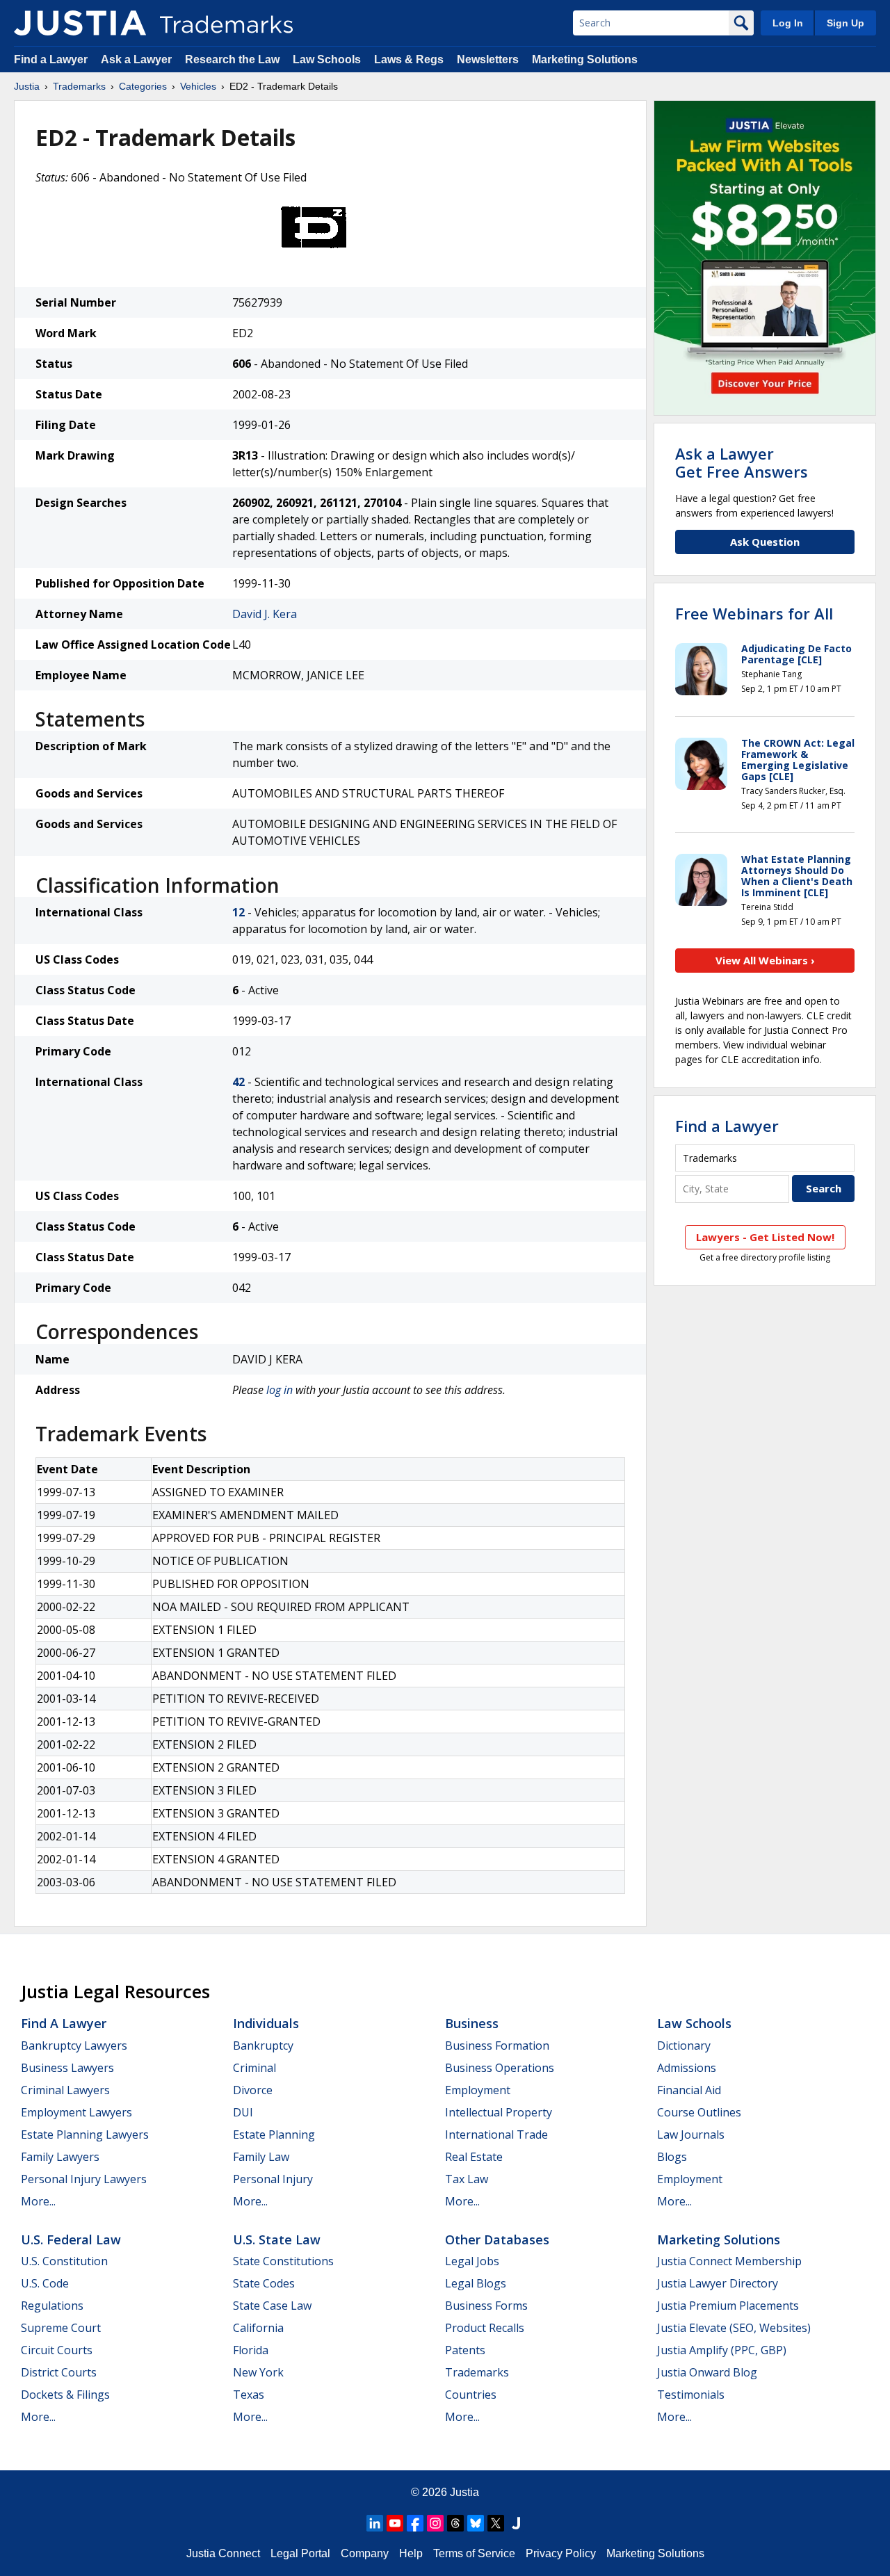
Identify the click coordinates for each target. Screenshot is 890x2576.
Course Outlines (699, 2112)
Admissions (687, 2068)
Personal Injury (273, 2179)
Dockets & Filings (65, 2395)
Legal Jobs (472, 2261)
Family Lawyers (60, 2157)
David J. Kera (265, 614)
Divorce (253, 2090)
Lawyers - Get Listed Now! (765, 1237)
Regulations (52, 2306)
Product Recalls (485, 2328)
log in (280, 1390)
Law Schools (327, 59)
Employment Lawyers (76, 2112)
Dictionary (684, 2046)
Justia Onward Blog (707, 2372)
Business (472, 2023)
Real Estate (474, 2157)
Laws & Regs (409, 59)
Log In (788, 23)
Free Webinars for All (754, 613)
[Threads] (455, 2523)
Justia (27, 86)
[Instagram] (435, 2523)
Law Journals (691, 2134)
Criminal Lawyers (65, 2090)
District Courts (59, 2372)
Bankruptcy (263, 2046)
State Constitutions (283, 2261)
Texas (249, 2395)
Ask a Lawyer (136, 59)
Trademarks (79, 86)
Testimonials (691, 2395)
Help (411, 2553)
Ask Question (765, 542)
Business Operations (500, 2068)
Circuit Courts (57, 2350)
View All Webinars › (765, 960)
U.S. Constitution (64, 2261)
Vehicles (198, 86)
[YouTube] (395, 2523)
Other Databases (497, 2239)
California (258, 2328)
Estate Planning (274, 2134)
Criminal (254, 2068)
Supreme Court (61, 2328)
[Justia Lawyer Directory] (516, 2523)
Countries (471, 2395)
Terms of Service (474, 2553)
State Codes (264, 2283)
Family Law (261, 2157)
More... (38, 2201)
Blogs (672, 2157)
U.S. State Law (277, 2239)
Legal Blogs (476, 2283)
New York (258, 2372)
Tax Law (467, 2179)
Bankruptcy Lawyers (74, 2046)
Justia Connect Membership (729, 2261)
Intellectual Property (499, 2112)
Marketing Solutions (585, 59)
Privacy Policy (561, 2553)
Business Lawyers (67, 2068)
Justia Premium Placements (728, 2306)
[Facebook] (415, 2523)
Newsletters (488, 59)
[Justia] (80, 23)
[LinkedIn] (375, 2523)
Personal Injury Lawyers (84, 2179)
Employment (478, 2090)
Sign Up (845, 23)
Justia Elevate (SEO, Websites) (734, 2328)
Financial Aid (689, 2090)
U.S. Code (45, 2283)
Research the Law (232, 59)
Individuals (266, 2023)
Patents (465, 2350)
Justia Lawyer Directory (718, 2283)
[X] (496, 2523)
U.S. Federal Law (71, 2239)
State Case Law (272, 2306)
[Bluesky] (476, 2523)
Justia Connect (223, 2553)
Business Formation (497, 2046)
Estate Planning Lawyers (85, 2134)
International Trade (496, 2134)
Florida (251, 2350)
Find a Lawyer (51, 59)
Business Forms (486, 2306)
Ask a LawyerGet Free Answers (742, 462)
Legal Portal (300, 2553)
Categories (143, 86)
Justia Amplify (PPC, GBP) (722, 2350)
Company (365, 2553)
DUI (243, 2112)
